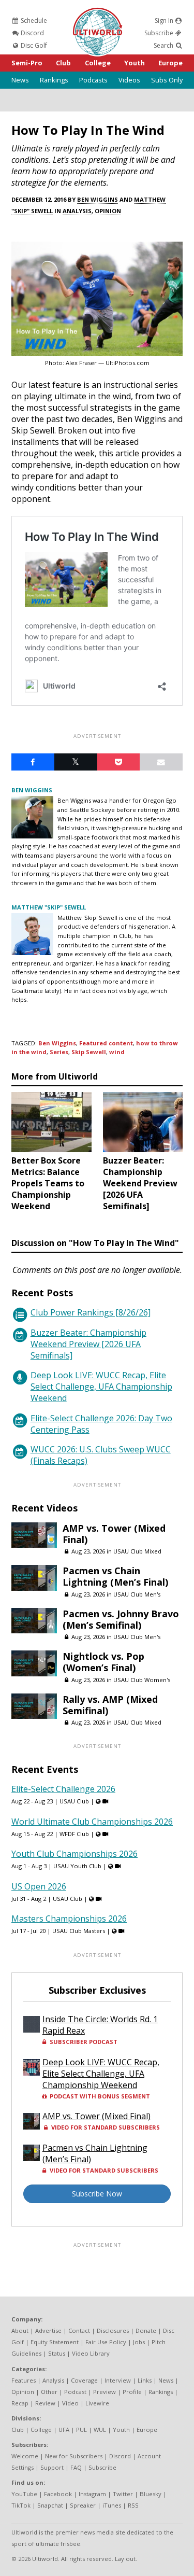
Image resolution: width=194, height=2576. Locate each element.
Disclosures (113, 2330)
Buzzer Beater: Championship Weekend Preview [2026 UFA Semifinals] (88, 1344)
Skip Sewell (89, 1052)
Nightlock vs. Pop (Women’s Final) (103, 1662)
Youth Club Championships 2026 (74, 1854)
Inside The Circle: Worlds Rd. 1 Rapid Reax (100, 2025)
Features (24, 2380)
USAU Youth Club (77, 1866)
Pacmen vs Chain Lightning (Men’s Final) (115, 1576)
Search (164, 45)
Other (49, 2392)
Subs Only (167, 80)
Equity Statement (55, 2342)
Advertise (48, 2330)
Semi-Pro (27, 63)
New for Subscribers (74, 2456)
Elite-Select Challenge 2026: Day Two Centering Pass (101, 1424)
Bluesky (151, 2494)
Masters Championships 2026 (69, 1919)
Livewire (97, 2403)
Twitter (123, 2494)
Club (63, 63)
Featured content (106, 1043)
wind (117, 1052)
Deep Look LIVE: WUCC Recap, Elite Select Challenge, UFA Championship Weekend (101, 1387)
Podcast (75, 2392)
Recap (20, 2403)
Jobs (139, 2342)
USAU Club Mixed (137, 1551)
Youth (135, 63)
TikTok (21, 2505)
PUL (81, 2430)
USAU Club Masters (79, 1931)
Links (145, 2380)
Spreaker (83, 2505)
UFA (64, 2430)
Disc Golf (33, 45)
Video (70, 2403)
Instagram (92, 2494)
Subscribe (160, 33)
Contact (79, 2330)
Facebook (58, 2494)
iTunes (112, 2505)
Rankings (54, 80)
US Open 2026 (39, 1886)
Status (57, 2353)
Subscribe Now (97, 2194)
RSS (133, 2505)
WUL (100, 2430)
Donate (146, 2330)
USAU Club (74, 1801)
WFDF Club (74, 1834)
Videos (129, 80)
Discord (32, 33)
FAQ (76, 2467)
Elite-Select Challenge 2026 (63, 1789)
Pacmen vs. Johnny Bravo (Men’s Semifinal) (121, 1619)
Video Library (91, 2353)
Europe (170, 63)
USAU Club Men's (137, 1594)
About (20, 2330)
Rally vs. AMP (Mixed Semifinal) (110, 1705)
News (20, 80)
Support (52, 2467)
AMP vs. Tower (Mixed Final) (114, 1534)
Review (45, 2403)
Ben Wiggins (98, 199)
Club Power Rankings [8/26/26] (91, 1312)
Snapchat (50, 2505)
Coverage (84, 2380)
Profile (132, 2392)
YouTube (24, 2494)
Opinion (108, 211)
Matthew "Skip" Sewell (49, 907)
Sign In (165, 20)
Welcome (25, 2456)
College (98, 63)
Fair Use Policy (106, 2342)
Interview (118, 2380)
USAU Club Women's (142, 1680)
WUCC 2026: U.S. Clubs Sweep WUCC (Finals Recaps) (101, 1455)
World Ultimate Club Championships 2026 (92, 1822)
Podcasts (93, 80)
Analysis (77, 211)
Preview (105, 2392)
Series (59, 1052)
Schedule (33, 20)
